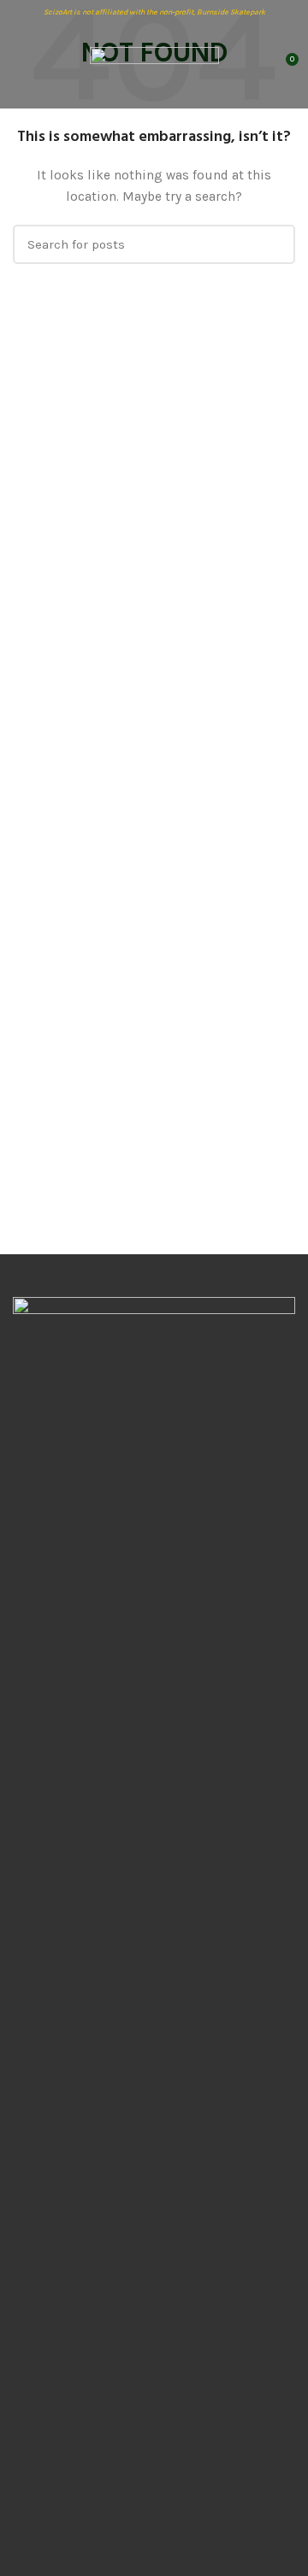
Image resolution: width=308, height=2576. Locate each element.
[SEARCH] (272, 244)
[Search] (254, 66)
